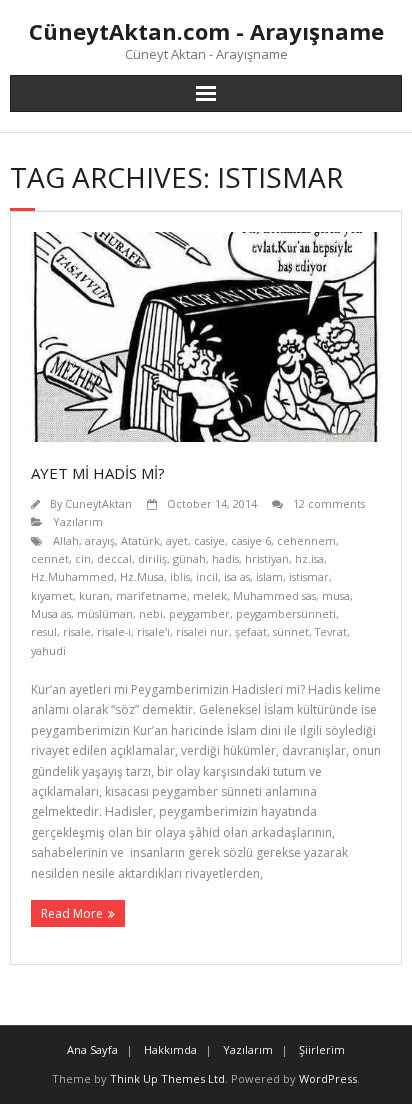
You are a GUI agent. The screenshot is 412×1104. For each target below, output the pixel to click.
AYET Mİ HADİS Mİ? (98, 473)
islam (269, 576)
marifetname (151, 595)
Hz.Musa (142, 576)
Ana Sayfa (92, 1049)
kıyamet (52, 595)
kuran (94, 595)
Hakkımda (170, 1049)
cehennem (306, 540)
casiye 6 (251, 540)
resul (44, 631)
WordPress (328, 1078)
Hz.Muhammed (72, 576)
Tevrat (331, 631)
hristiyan (267, 558)
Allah (66, 540)
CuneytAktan (98, 503)
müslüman (105, 613)
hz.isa (309, 558)
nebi (151, 613)
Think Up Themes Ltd (167, 1078)
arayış (100, 540)
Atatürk (140, 540)
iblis (180, 576)
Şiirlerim (322, 1049)
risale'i (153, 631)
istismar (309, 576)
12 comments (329, 503)
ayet (177, 540)
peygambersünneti (286, 613)
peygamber (199, 613)
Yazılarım (78, 521)
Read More (72, 913)
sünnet (291, 631)
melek (210, 595)
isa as (237, 576)
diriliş (152, 558)
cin (83, 558)
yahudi (48, 650)
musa (336, 595)
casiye (209, 540)
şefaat (251, 631)
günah (189, 558)
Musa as (51, 613)
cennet (50, 558)
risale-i (114, 631)
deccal (114, 558)
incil (207, 576)
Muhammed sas (274, 595)
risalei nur (202, 631)
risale (77, 631)
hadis (225, 558)
